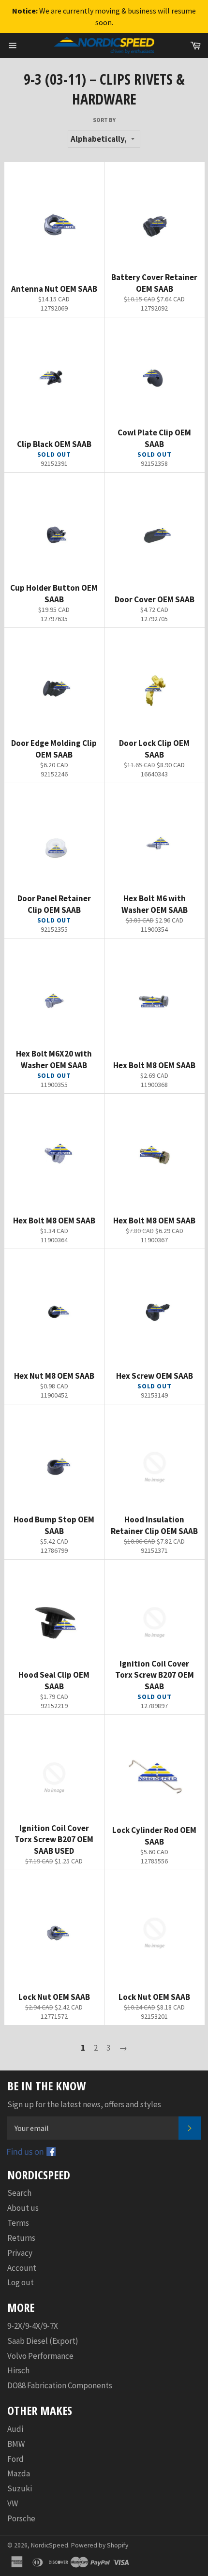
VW (13, 2503)
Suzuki (20, 2488)
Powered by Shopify (100, 2545)
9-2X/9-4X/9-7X (33, 2326)
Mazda (19, 2473)
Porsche (21, 2518)
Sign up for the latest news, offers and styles (84, 2104)
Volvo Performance (40, 2356)
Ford (15, 2459)
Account (22, 2268)
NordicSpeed (50, 2545)
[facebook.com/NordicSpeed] (31, 2153)
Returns (21, 2238)
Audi (15, 2429)
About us (23, 2208)
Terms (18, 2223)
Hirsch (18, 2370)
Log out (21, 2282)
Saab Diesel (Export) (43, 2341)
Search (19, 2193)
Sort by (104, 120)
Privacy (20, 2253)
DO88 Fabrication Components (60, 2385)
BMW (16, 2444)
